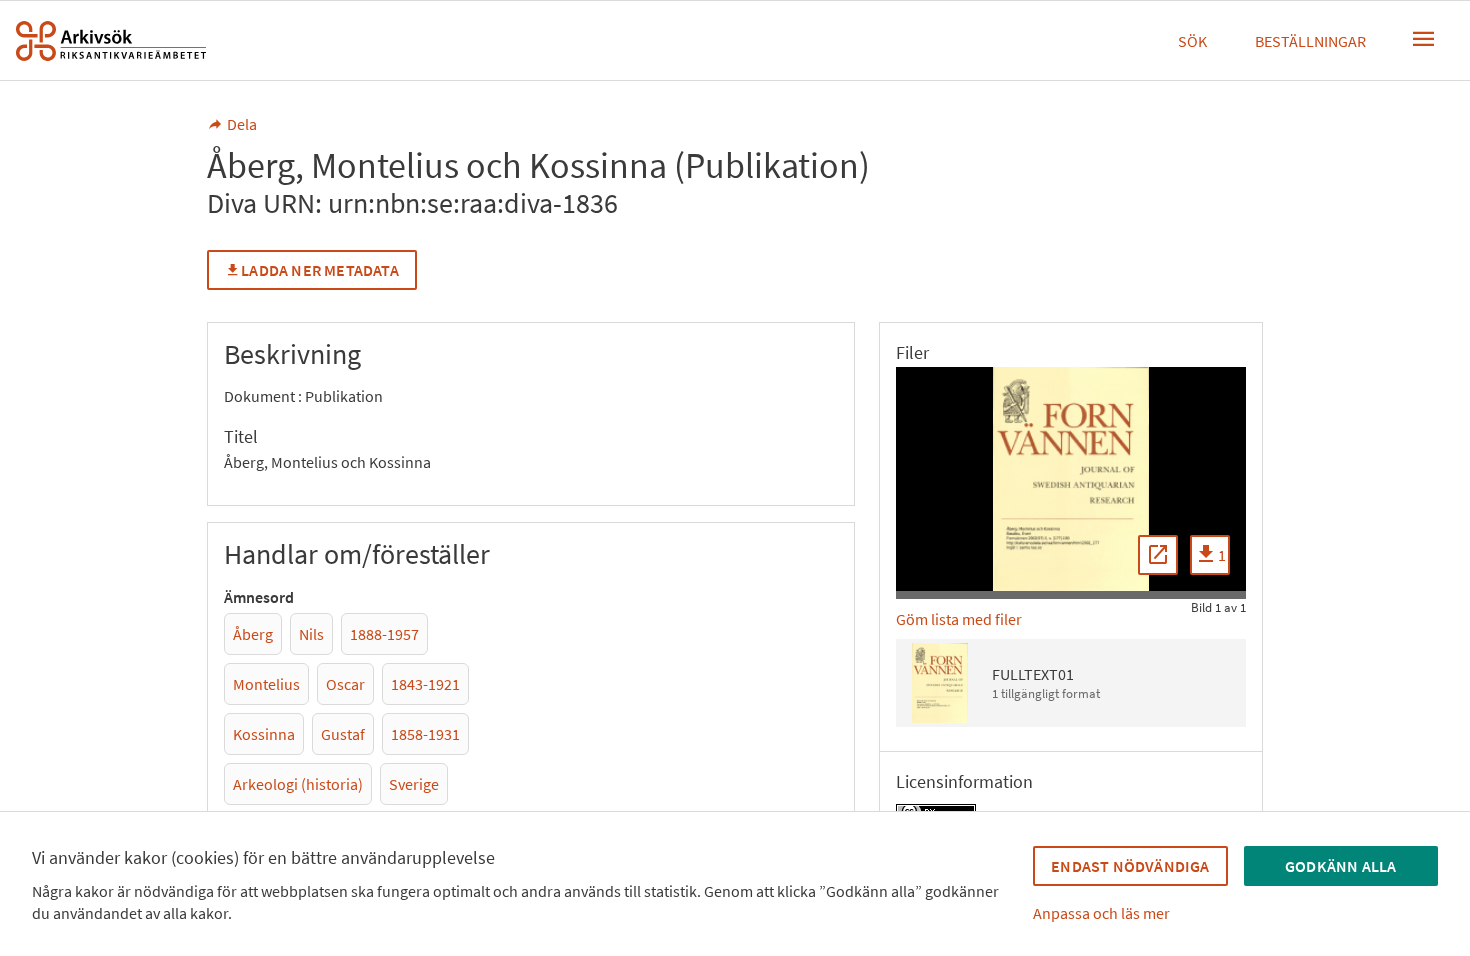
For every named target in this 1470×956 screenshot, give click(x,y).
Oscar (345, 684)
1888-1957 (384, 634)
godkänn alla (1340, 866)
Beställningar (1310, 41)
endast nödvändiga (1130, 866)
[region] (1071, 479)
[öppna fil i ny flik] (1158, 555)
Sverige (414, 784)
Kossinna (264, 734)
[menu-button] (1424, 39)
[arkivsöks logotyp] (111, 41)
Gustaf (343, 734)
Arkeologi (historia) (298, 784)
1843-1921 (425, 684)
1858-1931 (425, 734)
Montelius (266, 684)
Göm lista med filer (959, 619)
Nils (311, 634)
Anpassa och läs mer (1101, 913)
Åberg (253, 634)
